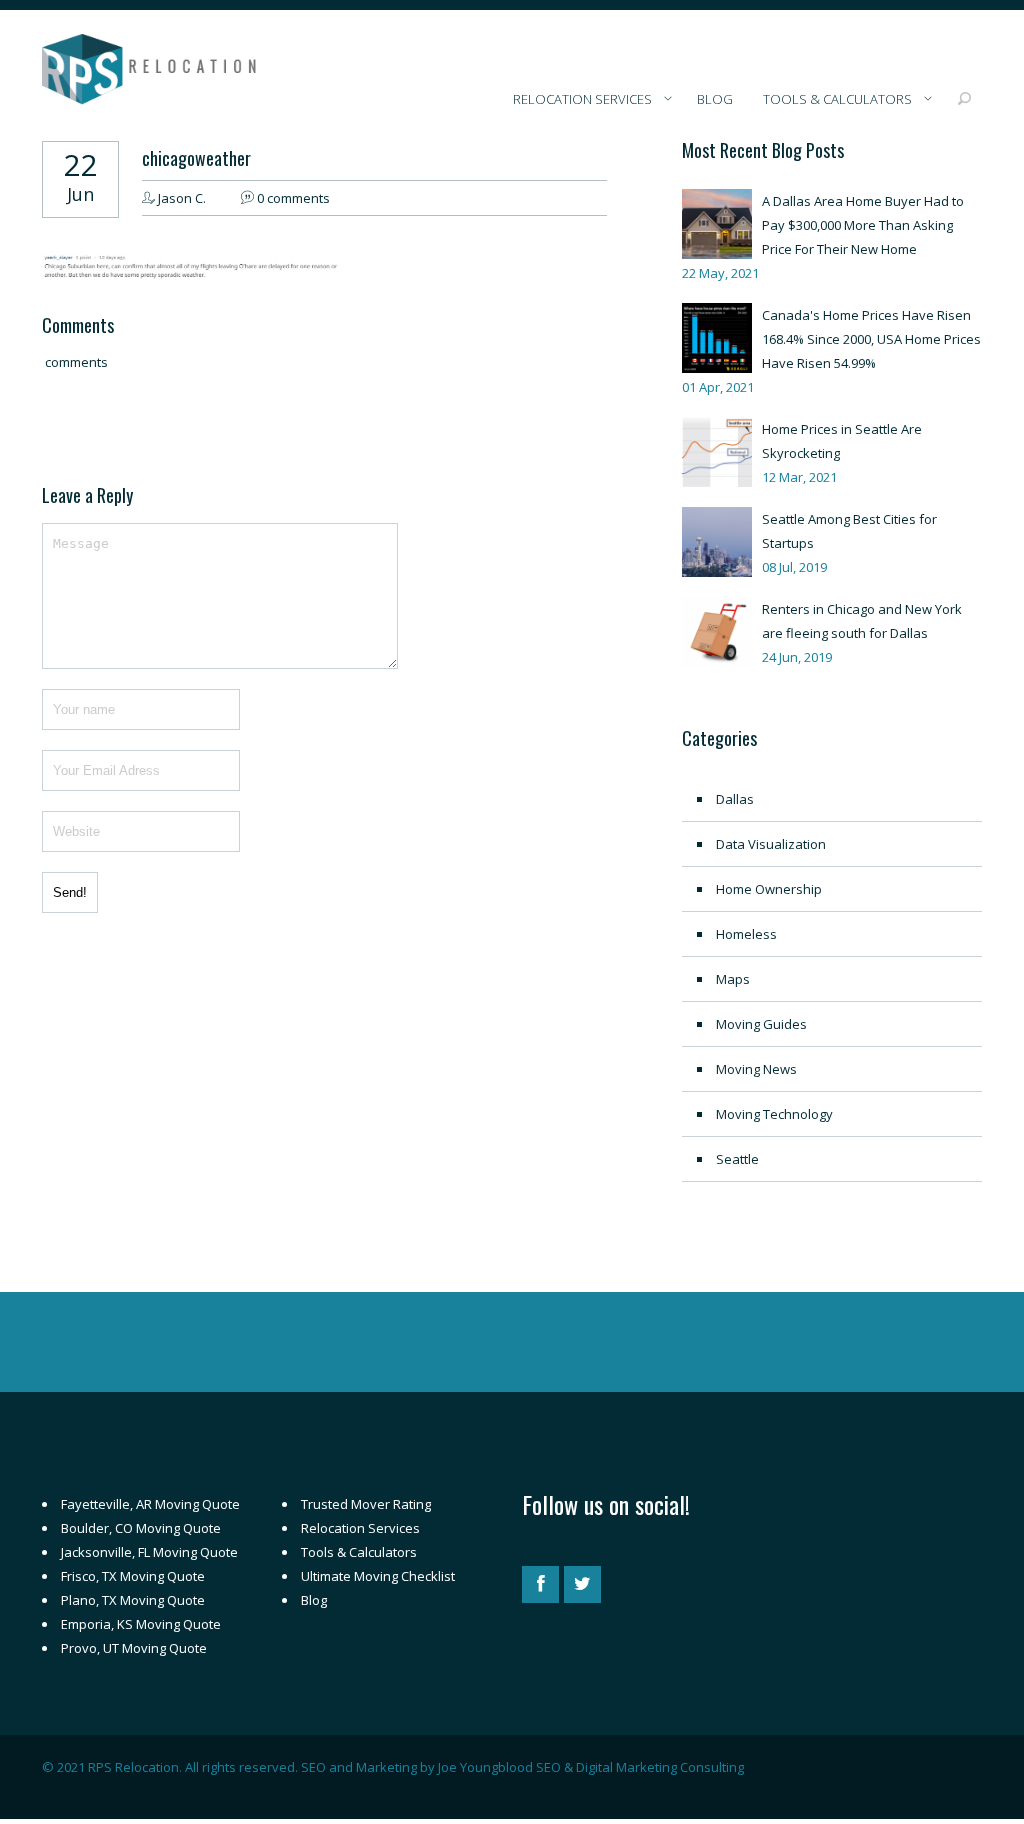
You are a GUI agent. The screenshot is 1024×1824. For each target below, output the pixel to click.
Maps (733, 979)
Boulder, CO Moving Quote (141, 1528)
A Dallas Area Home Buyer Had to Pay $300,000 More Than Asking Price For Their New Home (863, 225)
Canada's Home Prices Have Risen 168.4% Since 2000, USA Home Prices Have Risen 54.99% (871, 339)
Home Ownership (769, 889)
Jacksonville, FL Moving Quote (149, 1552)
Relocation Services (360, 1528)
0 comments (293, 198)
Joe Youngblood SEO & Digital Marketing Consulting (591, 1767)
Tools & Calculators (359, 1552)
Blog (314, 1600)
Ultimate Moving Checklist (378, 1576)
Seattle (737, 1159)
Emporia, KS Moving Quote (141, 1624)
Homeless (746, 934)
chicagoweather (196, 158)
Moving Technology (774, 1114)
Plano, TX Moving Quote (133, 1600)
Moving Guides (761, 1024)
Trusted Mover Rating (366, 1504)
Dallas (735, 799)
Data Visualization (771, 844)
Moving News (756, 1069)
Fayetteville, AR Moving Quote (150, 1504)
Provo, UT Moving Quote (134, 1648)
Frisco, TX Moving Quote (133, 1576)
